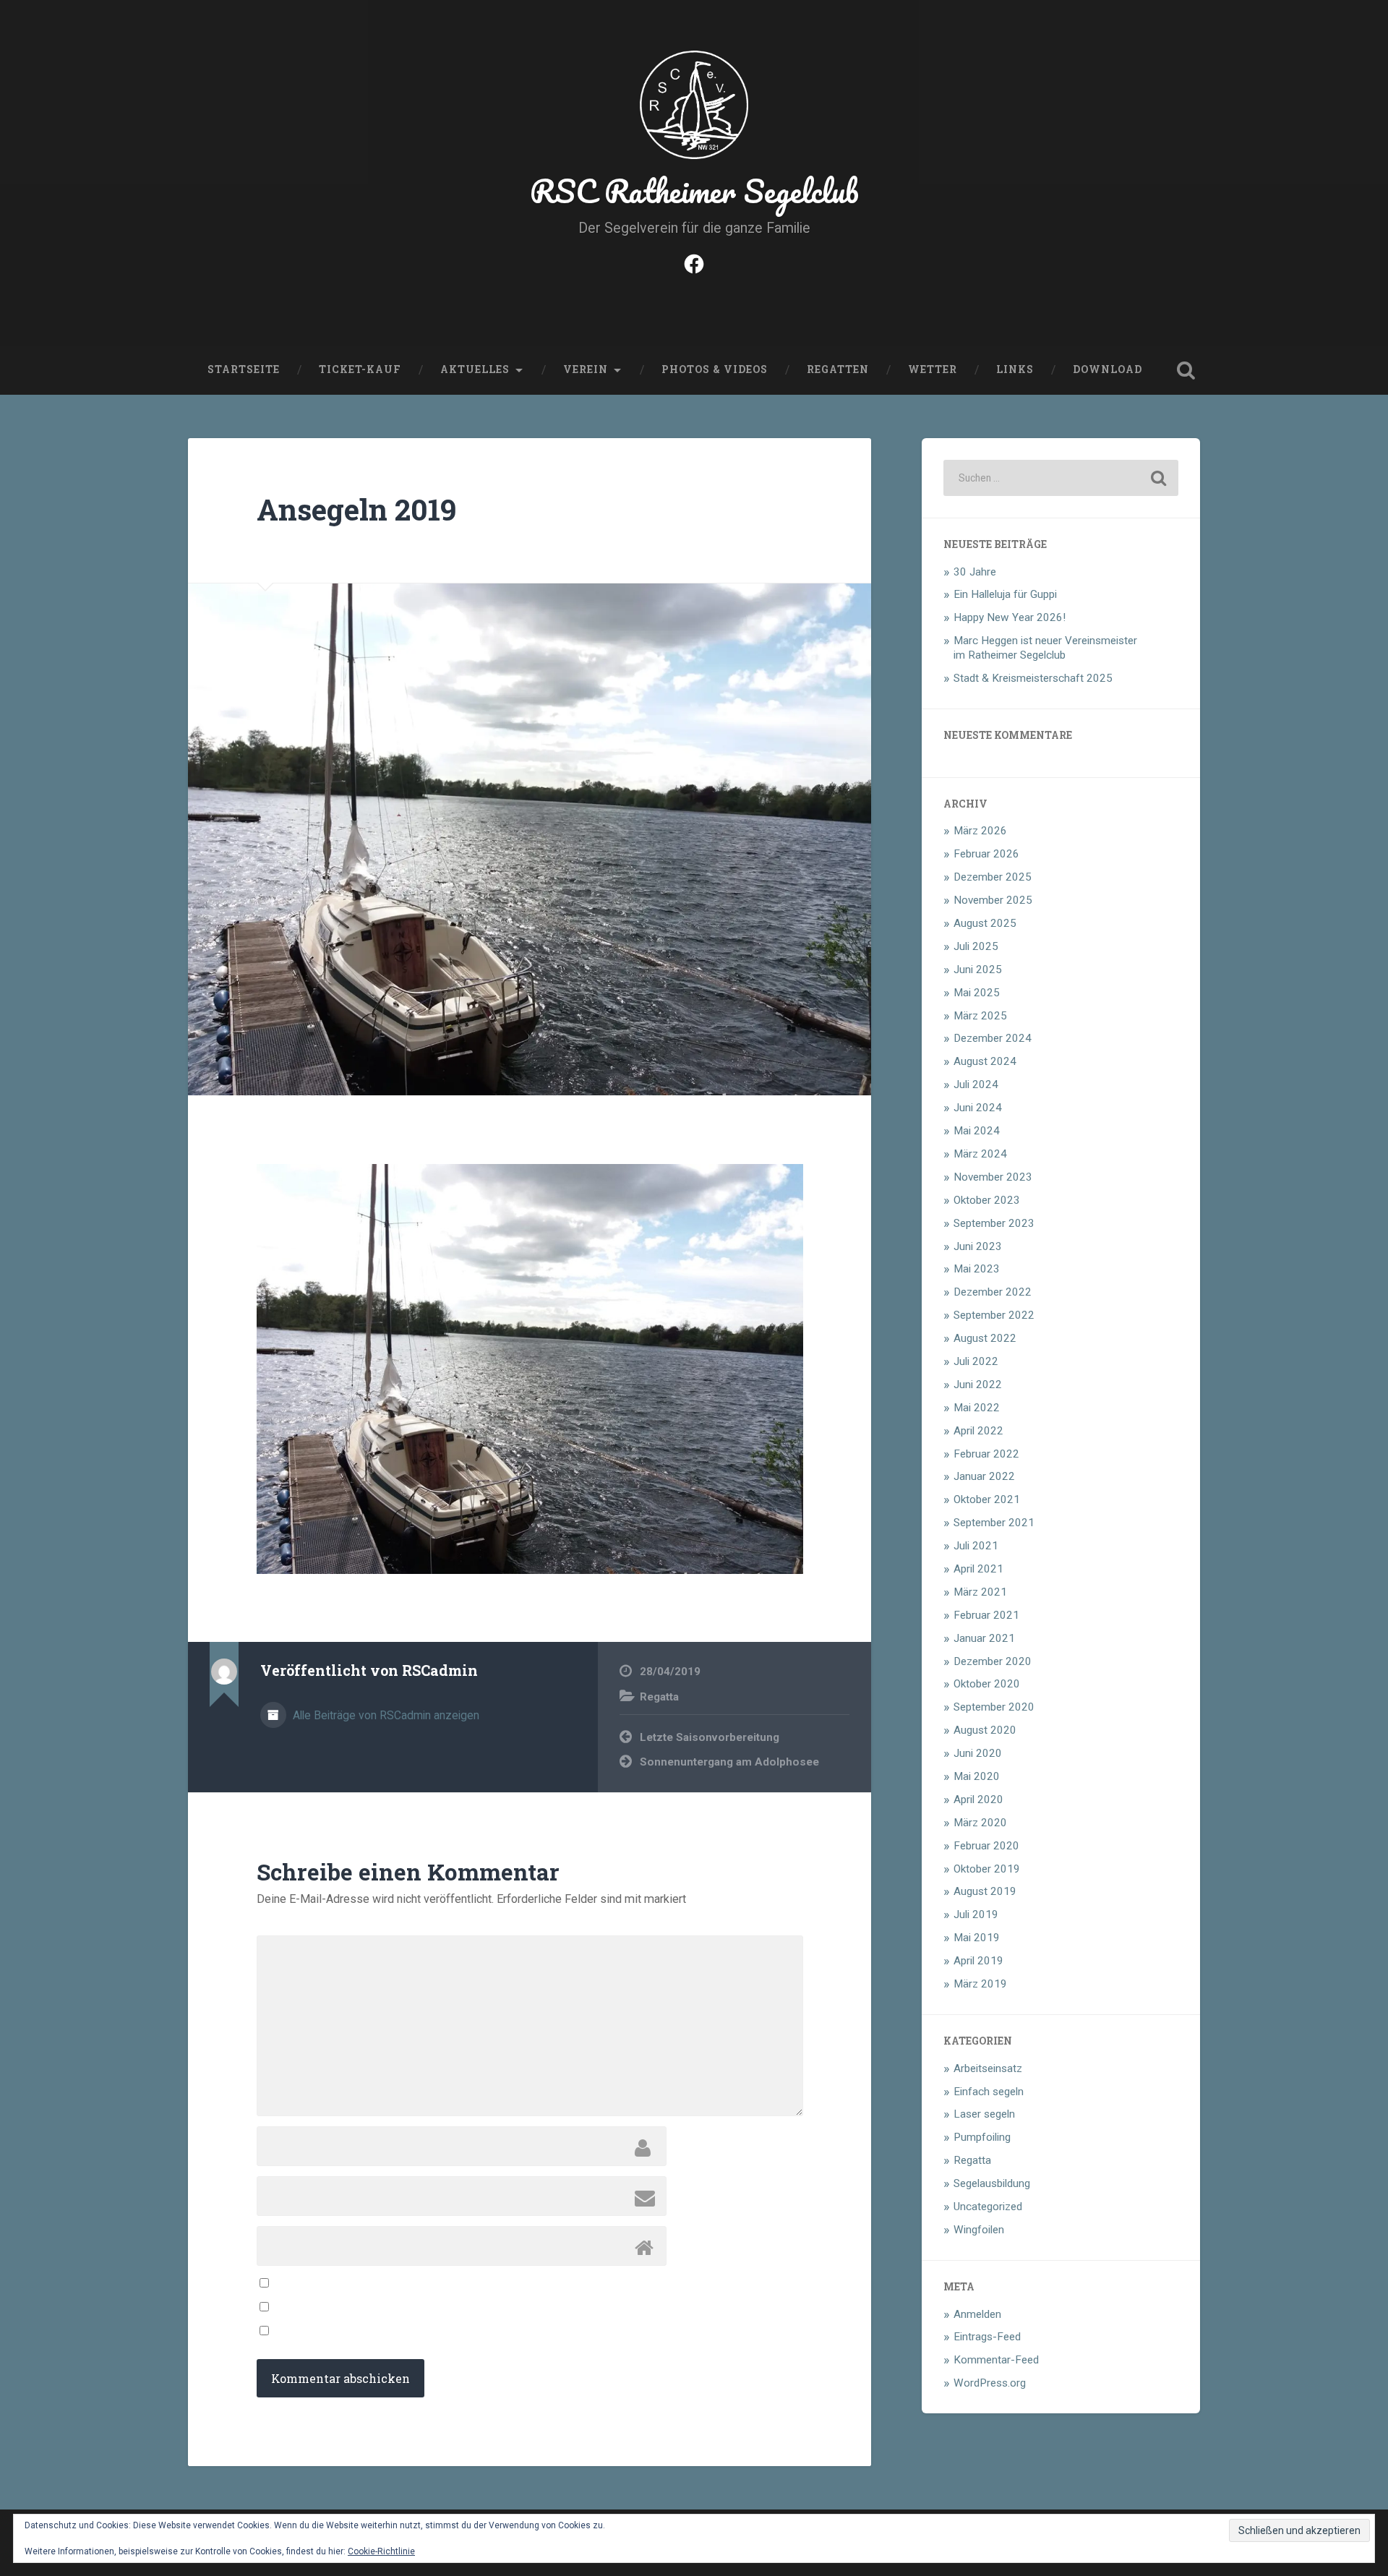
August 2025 (985, 923)
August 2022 (985, 1338)
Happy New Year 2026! (1010, 617)
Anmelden (977, 2314)
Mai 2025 (977, 993)
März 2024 (980, 1154)
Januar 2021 (984, 1638)
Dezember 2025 (993, 877)
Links (1015, 369)
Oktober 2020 (987, 1684)
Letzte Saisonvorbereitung (710, 1737)
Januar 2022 (984, 1476)
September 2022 (994, 1315)
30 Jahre (975, 572)
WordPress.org (990, 2383)
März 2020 (980, 1823)
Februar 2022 (986, 1454)
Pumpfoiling (982, 2137)
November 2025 (993, 900)
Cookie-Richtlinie (381, 2551)
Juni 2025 (978, 970)
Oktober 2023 (987, 1200)
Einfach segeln (989, 2092)
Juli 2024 (976, 1084)
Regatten (838, 369)
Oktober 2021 (987, 1499)
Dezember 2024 (993, 1038)
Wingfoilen (979, 2230)
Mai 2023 (977, 1269)
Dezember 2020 (993, 1661)
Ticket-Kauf (360, 369)
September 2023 (994, 1223)
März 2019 (980, 1984)
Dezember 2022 (993, 1292)
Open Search (1186, 370)
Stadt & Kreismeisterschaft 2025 (1033, 678)
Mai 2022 (977, 1408)
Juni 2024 (978, 1108)
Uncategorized (988, 2207)
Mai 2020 (977, 1776)
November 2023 (993, 1177)
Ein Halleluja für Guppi (1005, 594)
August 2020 (985, 1730)
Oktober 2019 (987, 1869)
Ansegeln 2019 (356, 509)
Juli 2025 (976, 946)
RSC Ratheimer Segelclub (694, 191)
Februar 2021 (986, 1615)
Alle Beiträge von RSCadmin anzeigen (385, 1715)
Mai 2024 (977, 1131)
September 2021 (994, 1523)
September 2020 (994, 1707)
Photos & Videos (715, 369)
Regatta (659, 1697)
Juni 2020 (978, 1753)
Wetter (933, 369)
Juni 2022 (978, 1385)
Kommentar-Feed (996, 2360)
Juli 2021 (976, 1546)
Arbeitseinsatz (988, 2068)
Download (1108, 369)
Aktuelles (475, 369)
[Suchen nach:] (1061, 478)
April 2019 (978, 1961)
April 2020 (978, 1800)
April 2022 (978, 1431)
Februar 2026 (986, 854)
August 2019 (985, 1891)
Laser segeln (984, 2114)
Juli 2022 (976, 1361)
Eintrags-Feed (987, 2337)
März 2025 (980, 1016)
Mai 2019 (977, 1938)
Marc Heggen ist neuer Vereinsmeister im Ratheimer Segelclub (1045, 648)
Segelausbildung (992, 2183)
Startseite (244, 369)
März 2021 (980, 1592)
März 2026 (980, 831)
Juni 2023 (978, 1246)
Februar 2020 (986, 1846)
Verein (586, 369)
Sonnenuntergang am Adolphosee (729, 1762)
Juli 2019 (976, 1914)
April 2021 (978, 1569)
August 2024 (985, 1061)
